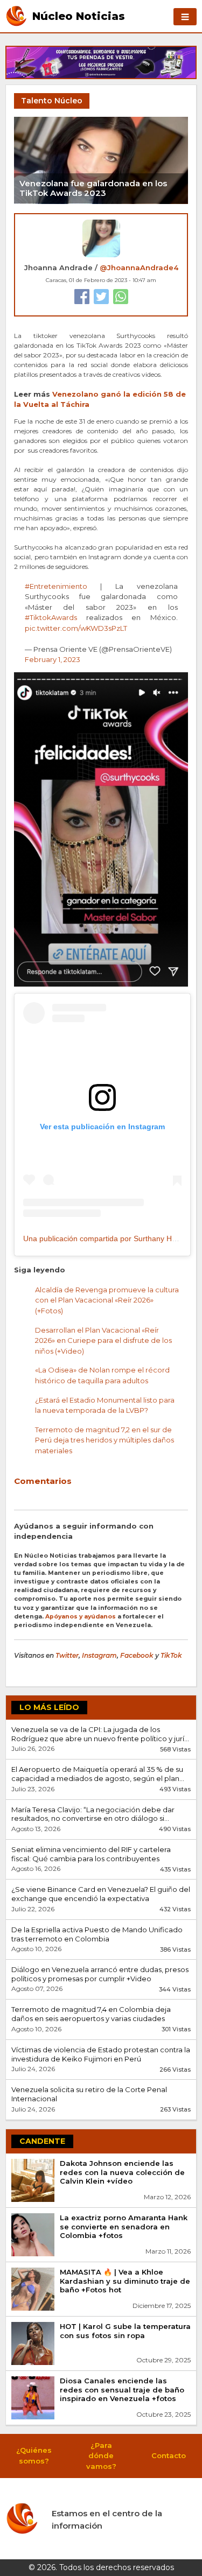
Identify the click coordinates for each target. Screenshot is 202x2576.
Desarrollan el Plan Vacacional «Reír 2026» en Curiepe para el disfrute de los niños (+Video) (103, 1340)
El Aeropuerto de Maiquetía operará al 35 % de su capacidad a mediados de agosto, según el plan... (98, 1774)
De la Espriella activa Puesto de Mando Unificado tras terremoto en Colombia (97, 1934)
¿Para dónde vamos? (101, 2456)
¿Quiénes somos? (34, 2455)
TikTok (171, 1655)
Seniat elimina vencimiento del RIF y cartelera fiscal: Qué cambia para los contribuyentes (91, 1854)
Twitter (67, 1655)
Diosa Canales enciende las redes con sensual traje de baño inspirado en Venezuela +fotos (122, 2390)
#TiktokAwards (51, 617)
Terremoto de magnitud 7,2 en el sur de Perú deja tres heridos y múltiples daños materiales (105, 1440)
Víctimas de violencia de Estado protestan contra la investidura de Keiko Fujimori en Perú (101, 2054)
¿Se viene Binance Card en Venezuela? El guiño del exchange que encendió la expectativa (101, 1894)
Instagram (99, 1655)
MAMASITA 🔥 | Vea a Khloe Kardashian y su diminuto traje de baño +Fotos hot (125, 2281)
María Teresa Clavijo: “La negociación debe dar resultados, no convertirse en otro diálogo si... (93, 1814)
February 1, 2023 (53, 659)
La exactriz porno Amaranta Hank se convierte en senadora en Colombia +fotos (124, 2227)
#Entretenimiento (56, 586)
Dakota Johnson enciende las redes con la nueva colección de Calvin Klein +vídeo (122, 2172)
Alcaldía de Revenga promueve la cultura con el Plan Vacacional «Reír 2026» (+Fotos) (107, 1300)
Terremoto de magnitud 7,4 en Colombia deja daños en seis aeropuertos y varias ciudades (91, 2014)
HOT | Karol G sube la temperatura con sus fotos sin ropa (125, 2331)
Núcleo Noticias (79, 16)
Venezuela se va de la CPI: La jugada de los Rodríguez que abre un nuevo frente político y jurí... (100, 1734)
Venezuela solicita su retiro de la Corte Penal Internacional (89, 2094)
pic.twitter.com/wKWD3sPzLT (76, 628)
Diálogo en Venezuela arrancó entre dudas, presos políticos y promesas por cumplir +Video (100, 1974)
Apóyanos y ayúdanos (81, 1617)
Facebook (137, 1655)
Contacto (169, 2455)
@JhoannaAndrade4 (139, 268)
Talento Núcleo (52, 101)
